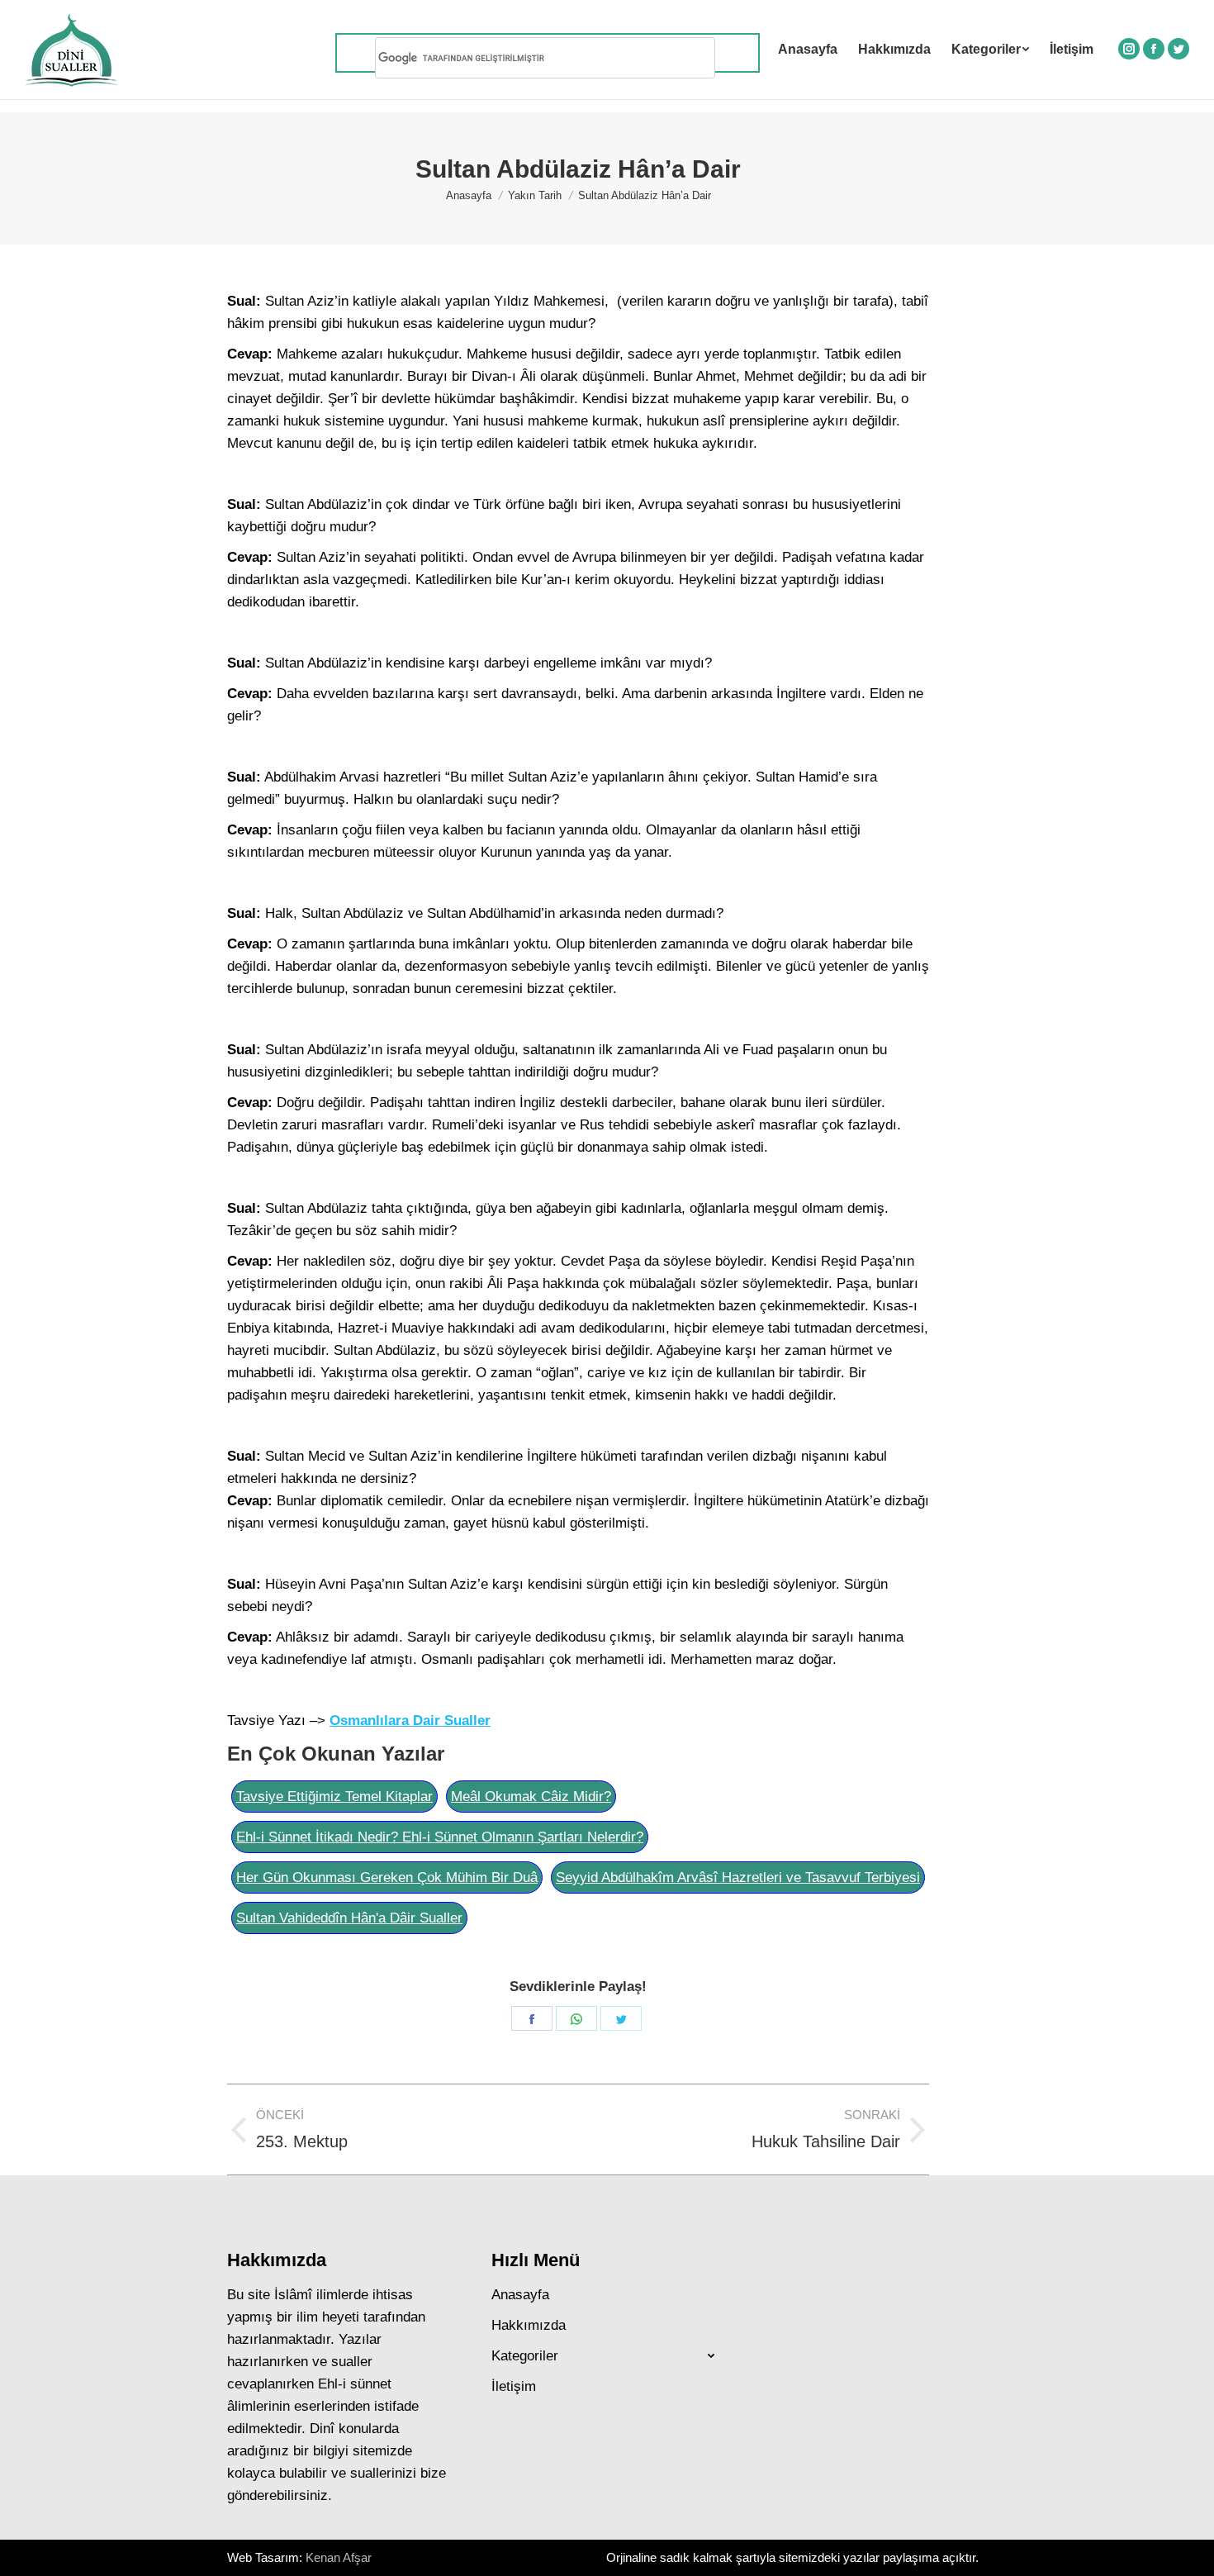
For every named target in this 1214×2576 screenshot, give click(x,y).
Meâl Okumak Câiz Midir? (531, 1797)
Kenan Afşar (339, 2557)
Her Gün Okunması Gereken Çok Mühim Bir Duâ (387, 1877)
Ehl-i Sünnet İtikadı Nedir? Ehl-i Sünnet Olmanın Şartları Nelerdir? (440, 1837)
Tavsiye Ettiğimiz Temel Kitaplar (334, 1797)
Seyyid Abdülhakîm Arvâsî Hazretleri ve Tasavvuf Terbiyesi (738, 1877)
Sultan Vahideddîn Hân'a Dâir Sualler (349, 1918)
